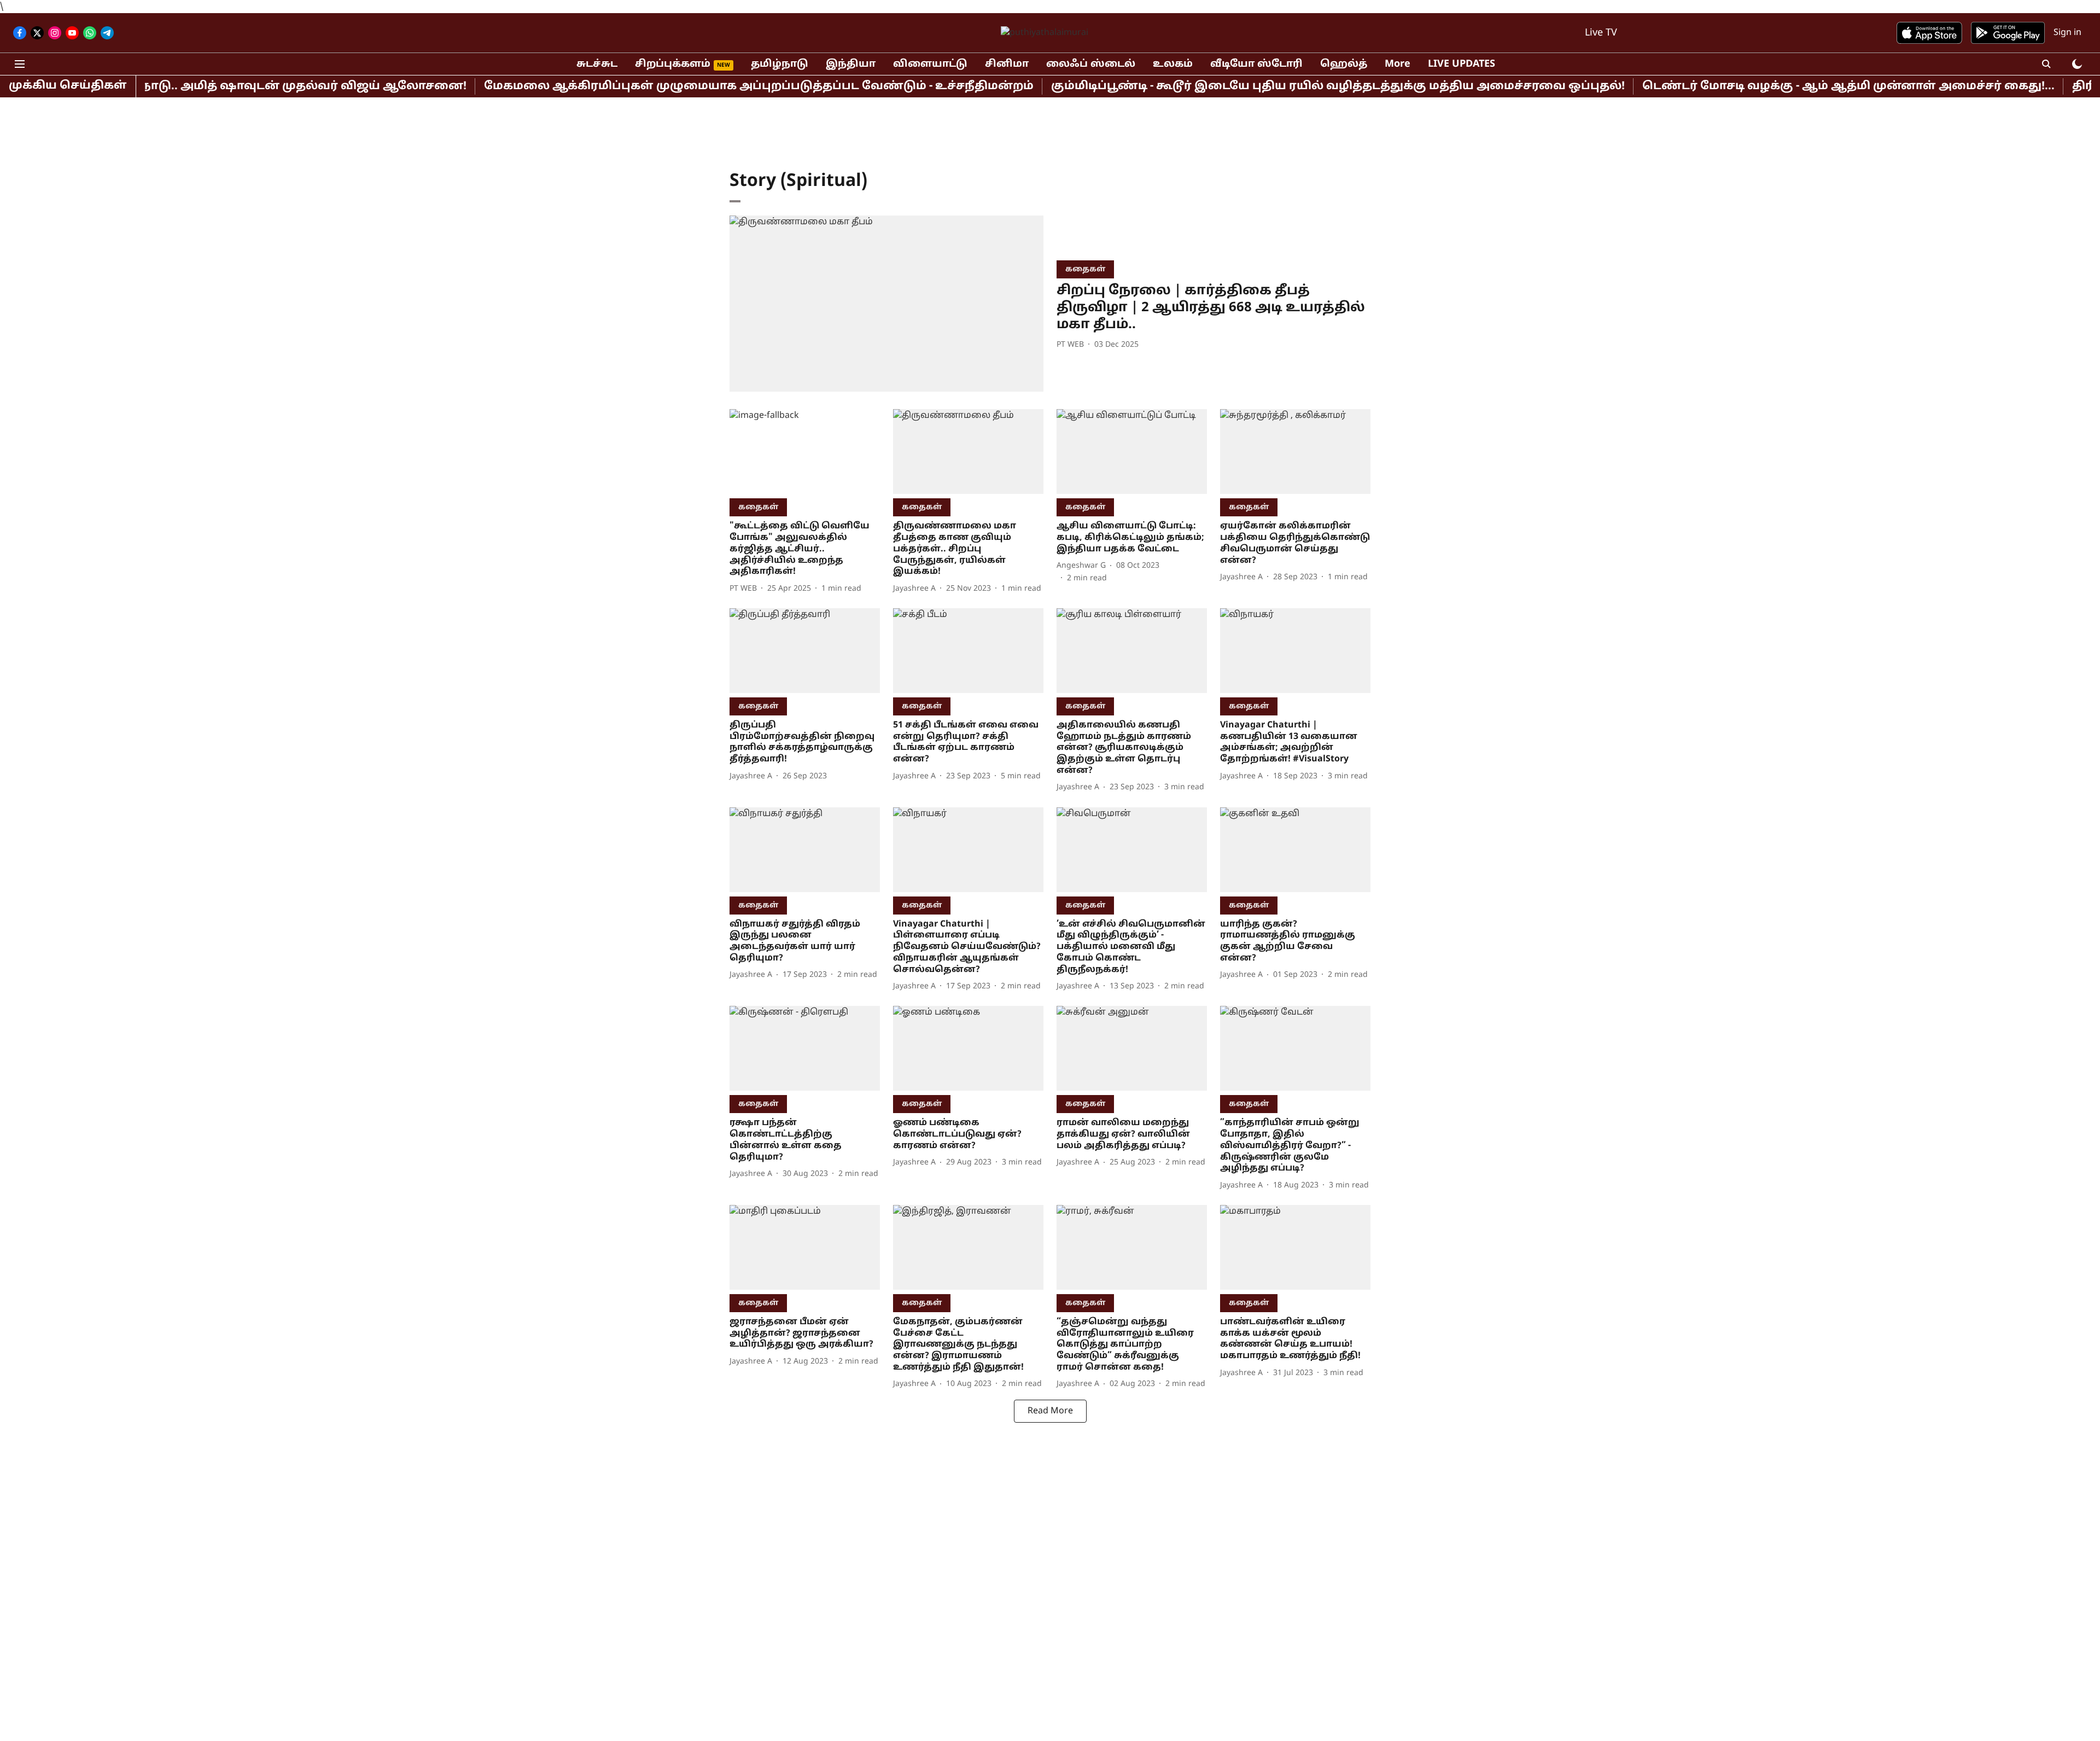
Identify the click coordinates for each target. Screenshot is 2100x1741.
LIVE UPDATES (1462, 64)
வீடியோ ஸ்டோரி (1256, 64)
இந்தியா (851, 64)
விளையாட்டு (930, 64)
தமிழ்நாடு (780, 64)
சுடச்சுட (597, 64)
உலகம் (1173, 64)
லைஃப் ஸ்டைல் (1091, 64)
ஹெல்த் (1344, 64)
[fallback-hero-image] (886, 304)
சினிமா (1007, 64)
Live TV (1601, 33)
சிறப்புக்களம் (673, 64)
